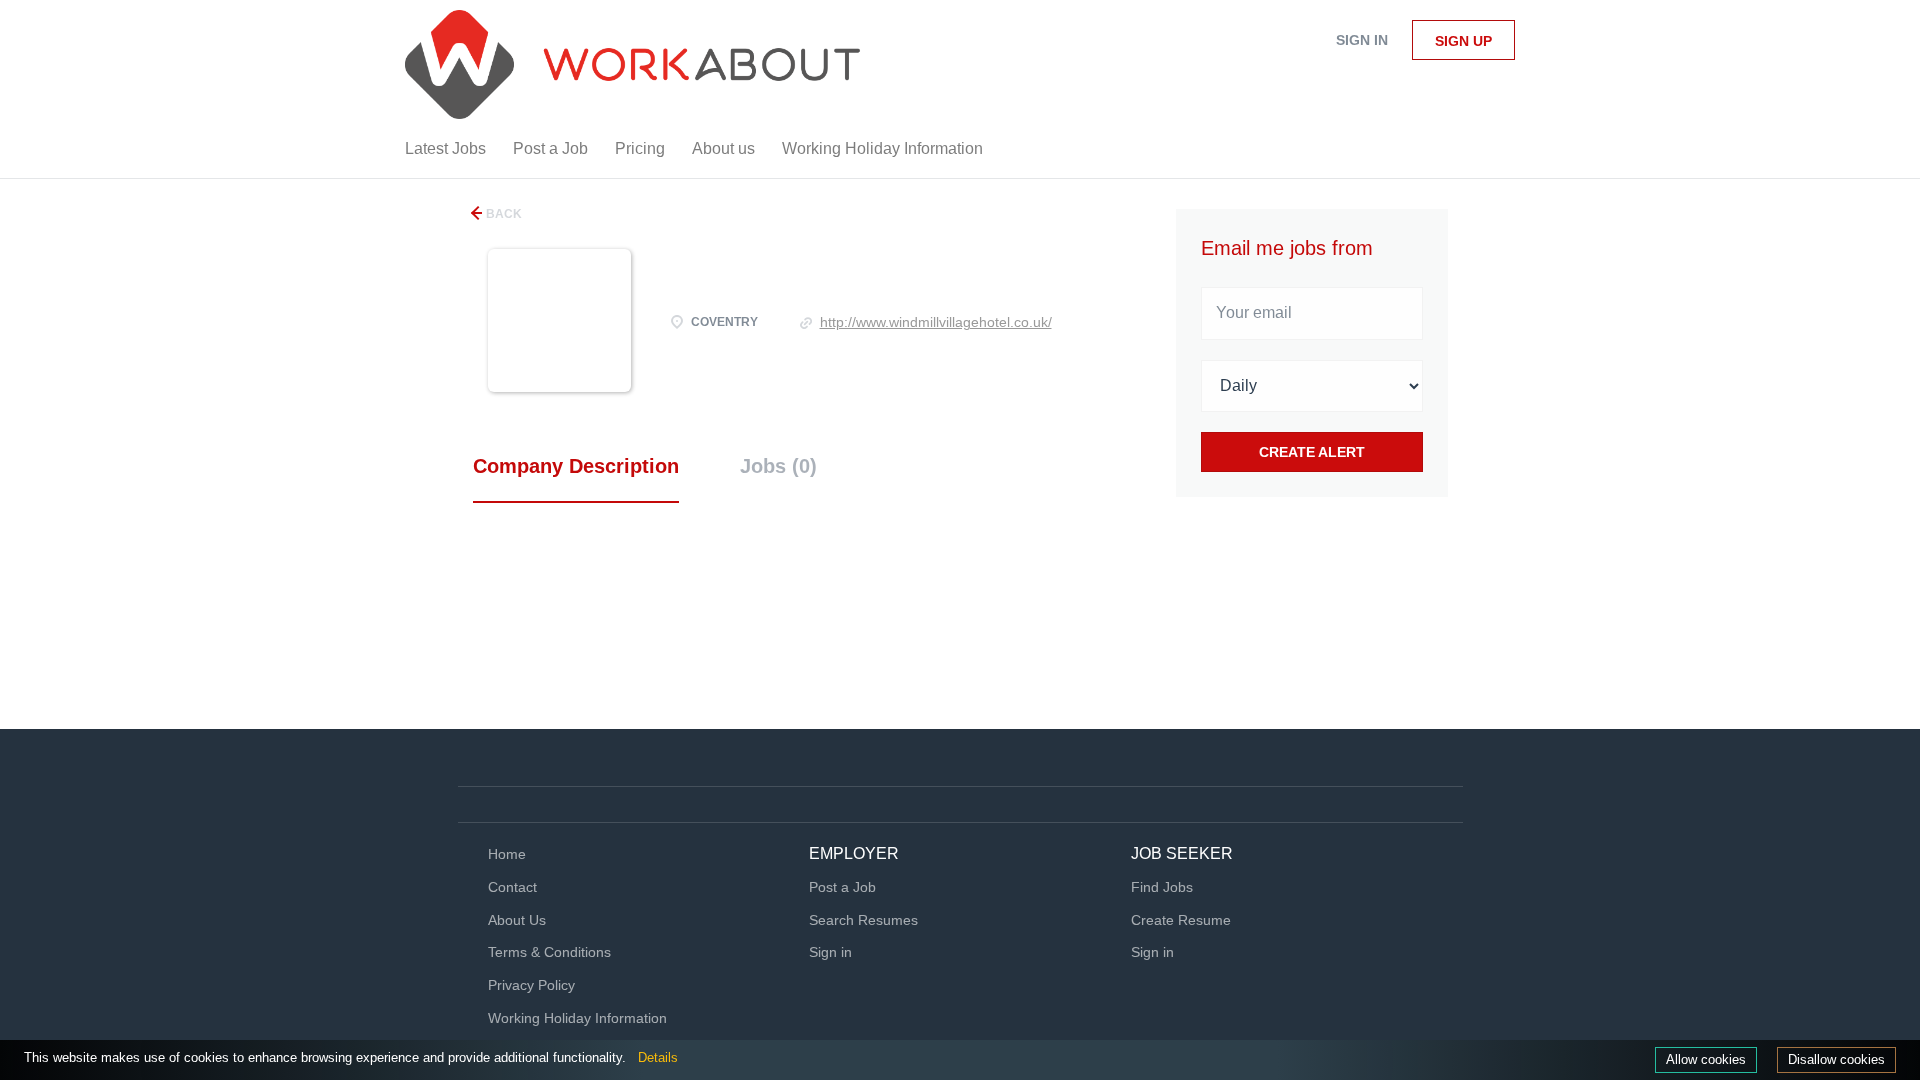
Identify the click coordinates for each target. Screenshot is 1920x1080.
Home (507, 854)
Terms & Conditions (549, 952)
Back (502, 214)
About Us (517, 920)
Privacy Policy (531, 985)
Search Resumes (863, 920)
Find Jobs (1162, 887)
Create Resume (1181, 920)
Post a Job (842, 887)
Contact (512, 887)
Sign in (1362, 40)
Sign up (1463, 41)
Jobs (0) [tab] (778, 466)
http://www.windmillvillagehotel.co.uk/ (936, 322)
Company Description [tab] (576, 466)
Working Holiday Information (577, 1018)
